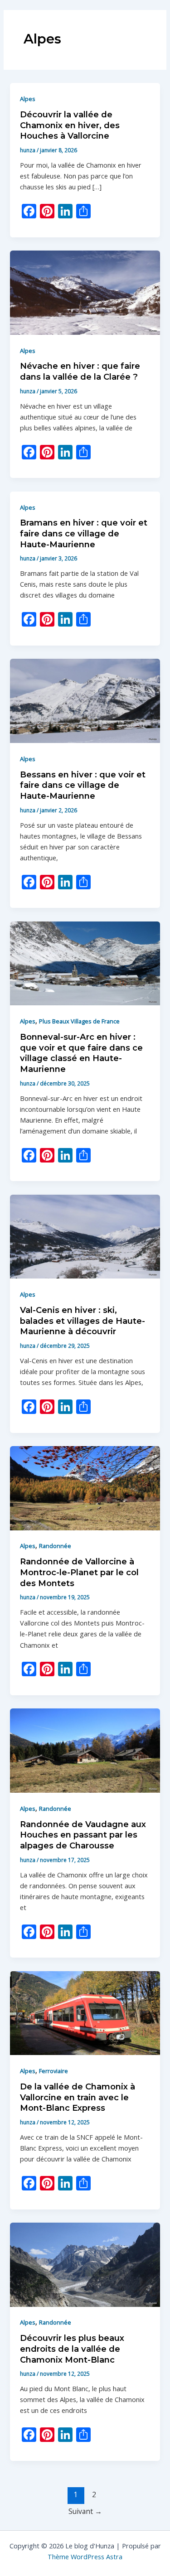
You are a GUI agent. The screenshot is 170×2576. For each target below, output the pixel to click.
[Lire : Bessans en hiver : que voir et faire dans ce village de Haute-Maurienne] (85, 700)
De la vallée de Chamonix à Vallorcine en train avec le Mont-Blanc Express (78, 2097)
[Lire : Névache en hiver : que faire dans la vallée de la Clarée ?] (85, 292)
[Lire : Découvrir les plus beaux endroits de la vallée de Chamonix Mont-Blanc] (85, 2264)
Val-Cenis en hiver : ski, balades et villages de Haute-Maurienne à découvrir (83, 1321)
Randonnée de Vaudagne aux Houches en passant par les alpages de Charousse (83, 1835)
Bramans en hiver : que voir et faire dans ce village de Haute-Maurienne (84, 533)
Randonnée (55, 1546)
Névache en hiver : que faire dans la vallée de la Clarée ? (80, 371)
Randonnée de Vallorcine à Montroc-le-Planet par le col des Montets (79, 1572)
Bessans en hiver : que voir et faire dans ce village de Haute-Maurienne (83, 785)
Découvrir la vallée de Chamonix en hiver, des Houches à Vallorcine (70, 125)
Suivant (85, 2511)
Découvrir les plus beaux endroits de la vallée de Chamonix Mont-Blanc (72, 2349)
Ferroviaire (53, 2071)
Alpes (28, 99)
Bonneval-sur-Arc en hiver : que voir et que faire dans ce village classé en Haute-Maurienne (81, 1053)
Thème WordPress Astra (85, 2557)
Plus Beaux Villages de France (79, 1021)
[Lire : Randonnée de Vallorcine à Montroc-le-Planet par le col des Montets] (85, 1487)
